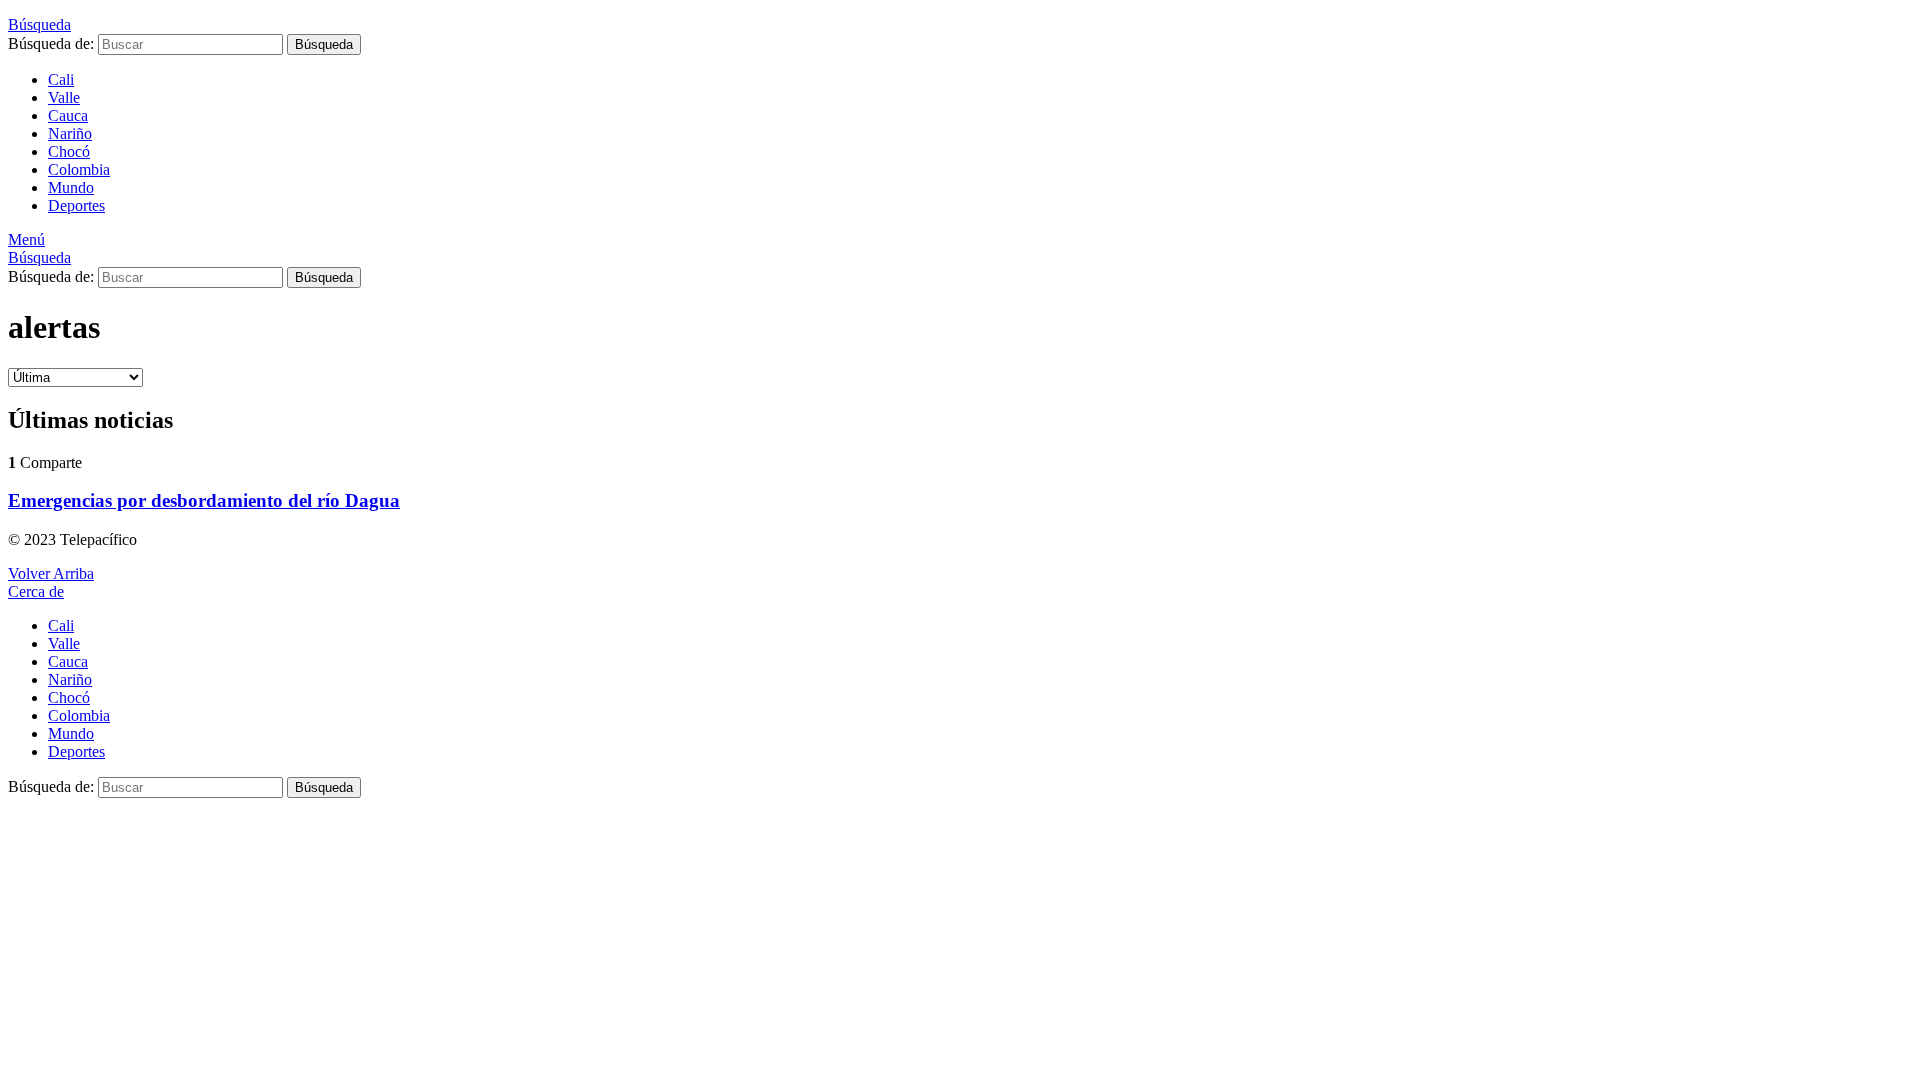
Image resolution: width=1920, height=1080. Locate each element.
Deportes (76, 205)
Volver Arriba (51, 573)
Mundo (71, 187)
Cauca (68, 115)
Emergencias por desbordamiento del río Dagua (204, 500)
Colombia (79, 169)
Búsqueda (324, 44)
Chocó (69, 151)
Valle (64, 97)
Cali (61, 79)
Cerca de (36, 591)
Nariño (70, 133)
